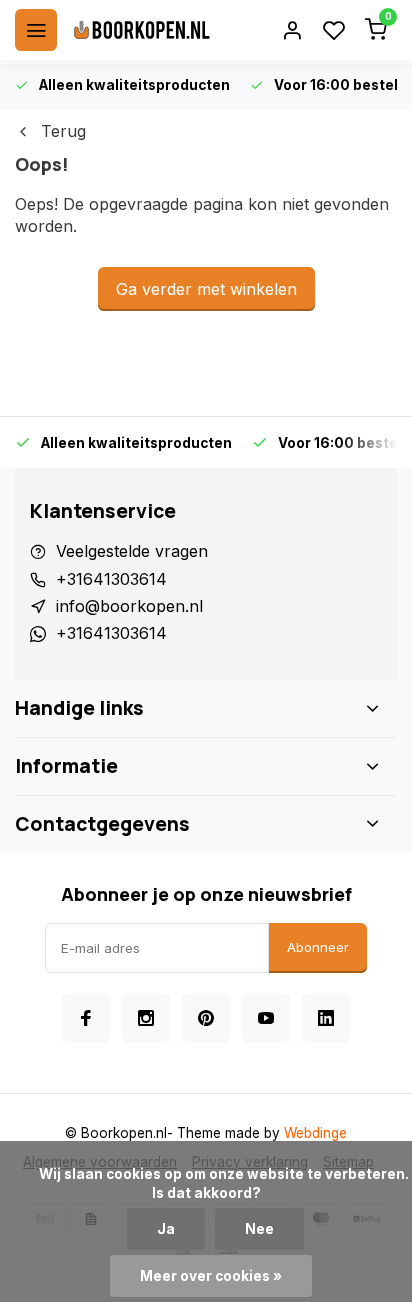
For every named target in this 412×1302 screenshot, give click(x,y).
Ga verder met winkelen (206, 289)
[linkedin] (326, 1018)
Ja (166, 1229)
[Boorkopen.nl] (142, 30)
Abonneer (318, 947)
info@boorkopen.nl (129, 606)
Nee (259, 1229)
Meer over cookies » (211, 1276)
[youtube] (266, 1018)
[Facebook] (86, 1018)
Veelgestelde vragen (132, 551)
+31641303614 (111, 579)
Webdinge (315, 1133)
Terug (63, 131)
